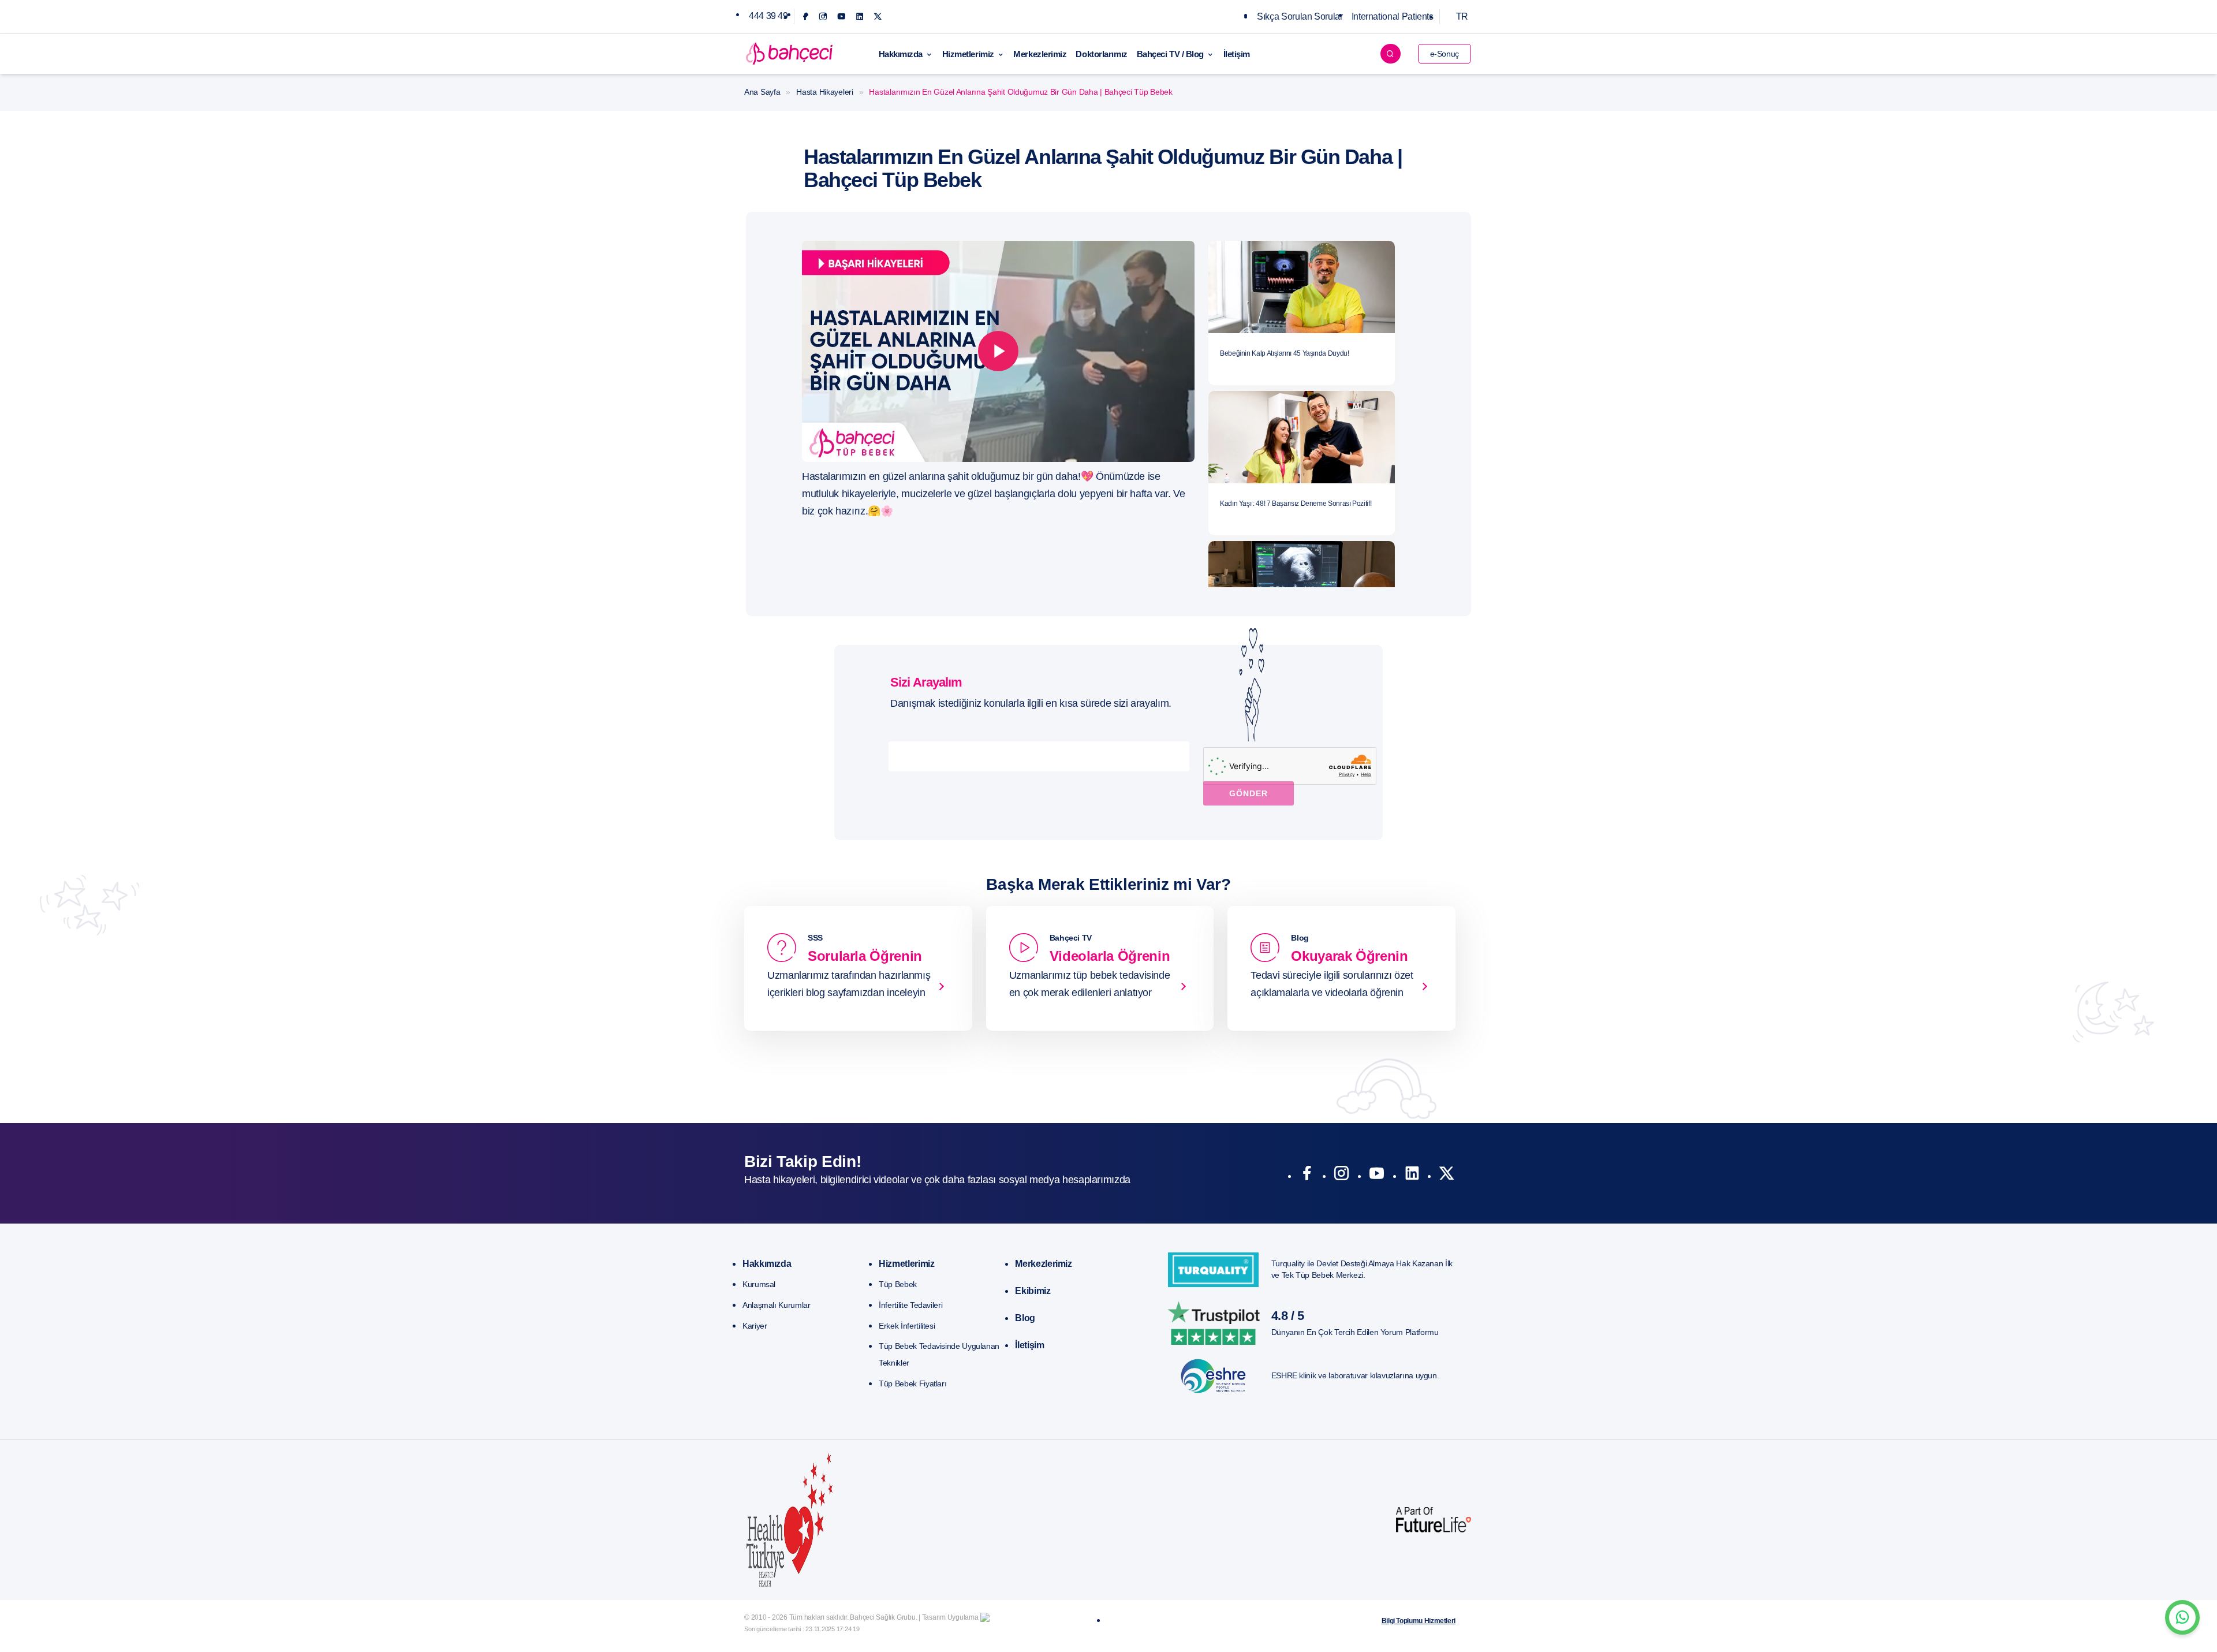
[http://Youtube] (1377, 1176)
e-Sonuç (1445, 54)
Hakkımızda (901, 54)
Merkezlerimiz (1040, 54)
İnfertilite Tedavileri (910, 1305)
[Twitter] (878, 16)
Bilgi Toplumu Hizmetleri (1419, 1621)
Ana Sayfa (762, 92)
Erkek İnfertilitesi (907, 1326)
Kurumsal (759, 1284)
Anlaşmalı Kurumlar (777, 1305)
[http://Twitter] (1447, 1176)
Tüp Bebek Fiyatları (912, 1383)
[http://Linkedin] (1412, 1176)
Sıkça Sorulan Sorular (1300, 16)
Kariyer (755, 1326)
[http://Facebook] (1307, 1176)
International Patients (1393, 16)
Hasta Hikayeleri (825, 92)
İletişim (1237, 54)
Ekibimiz (1033, 1291)
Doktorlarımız (1101, 54)
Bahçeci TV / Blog (1170, 54)
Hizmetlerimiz (968, 54)
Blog (1025, 1318)
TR (1462, 16)
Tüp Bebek (898, 1284)
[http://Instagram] (1341, 1176)
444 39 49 (768, 16)
